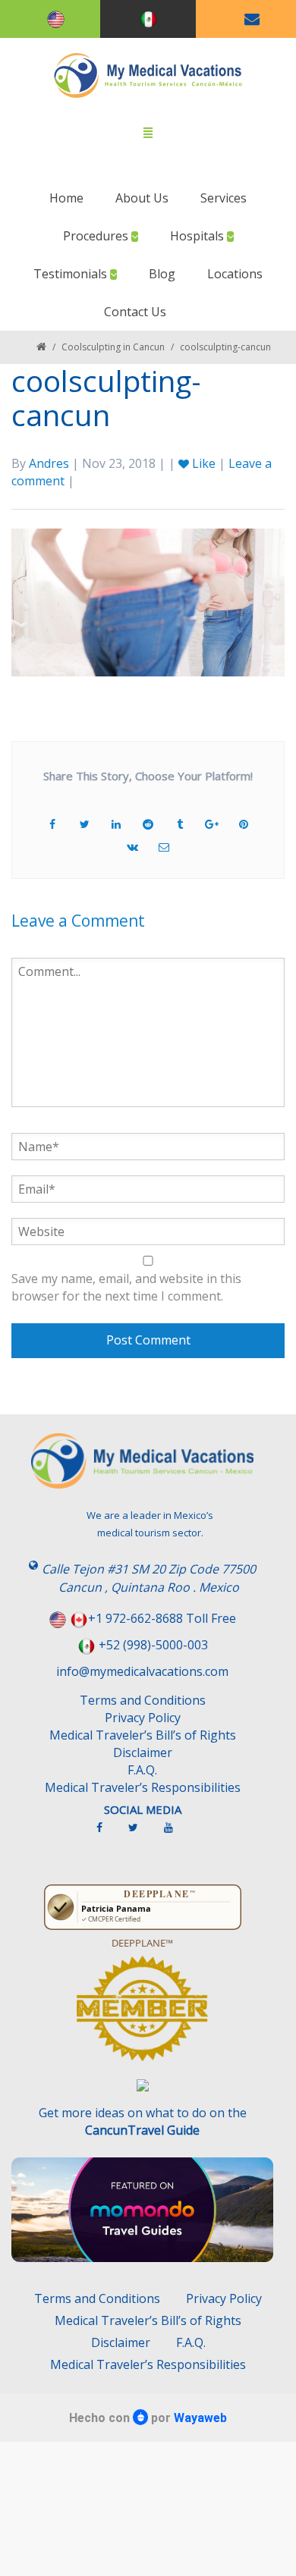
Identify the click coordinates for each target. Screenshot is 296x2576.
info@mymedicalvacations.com (142, 1671)
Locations (235, 274)
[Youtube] (176, 1834)
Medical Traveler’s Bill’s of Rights (143, 1735)
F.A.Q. (142, 1770)
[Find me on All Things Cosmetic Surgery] (142, 2016)
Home (66, 198)
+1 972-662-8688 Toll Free (162, 1618)
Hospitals (198, 236)
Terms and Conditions (143, 1700)
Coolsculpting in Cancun (113, 347)
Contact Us (135, 312)
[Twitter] (141, 1834)
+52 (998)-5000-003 (153, 1645)
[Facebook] (107, 1834)
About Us (142, 198)
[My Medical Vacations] (148, 75)
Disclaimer (143, 1752)
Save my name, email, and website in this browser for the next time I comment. (126, 1287)
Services (224, 198)
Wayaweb (200, 2418)
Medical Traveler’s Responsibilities (143, 1787)
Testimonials (72, 274)
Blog (162, 274)
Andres (49, 463)
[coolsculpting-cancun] (148, 601)
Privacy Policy (143, 1718)
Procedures (97, 236)
